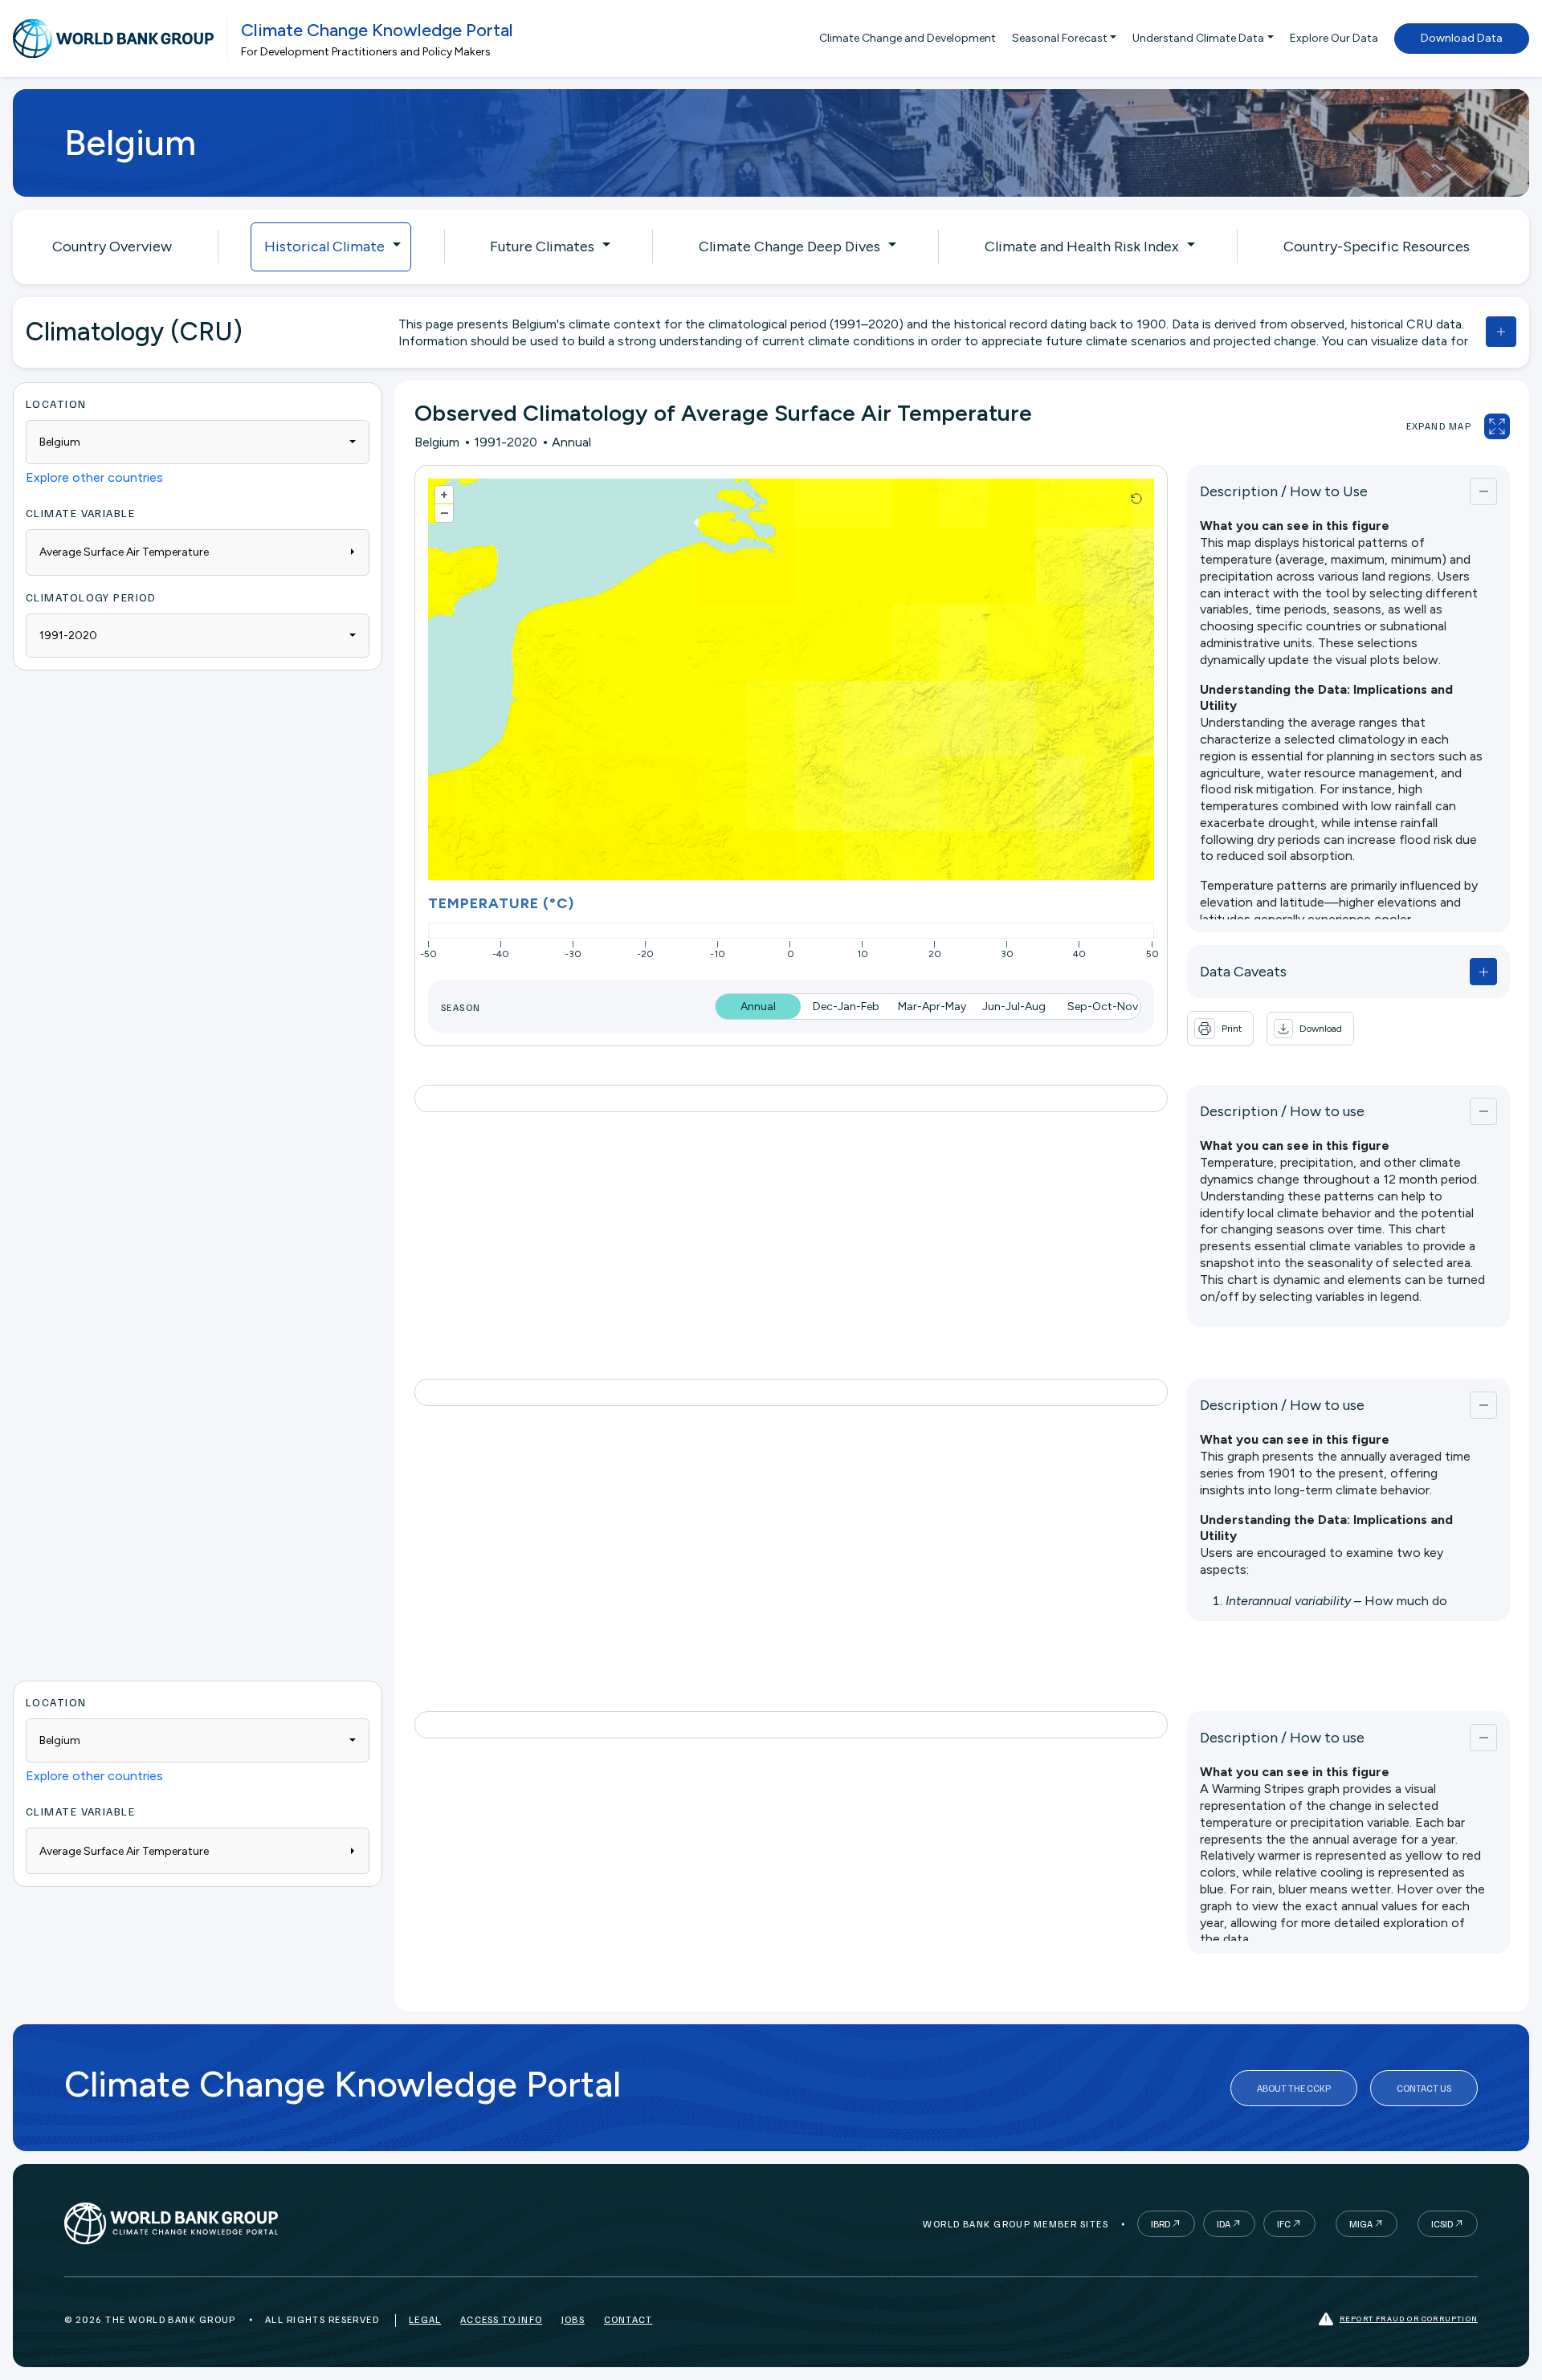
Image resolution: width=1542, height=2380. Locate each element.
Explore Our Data (1334, 38)
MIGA (1361, 2224)
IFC (1284, 2224)
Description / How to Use (1284, 491)
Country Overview (112, 247)
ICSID (1442, 2224)
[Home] (113, 39)
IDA (1224, 2224)
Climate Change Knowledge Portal (377, 30)
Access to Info (501, 2319)
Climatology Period (91, 597)
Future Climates (542, 247)
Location (56, 403)
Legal (425, 2319)
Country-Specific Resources (1377, 247)
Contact (628, 2319)
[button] (1310, 1029)
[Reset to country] (1136, 499)
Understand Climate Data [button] (1198, 38)
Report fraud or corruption (1409, 2318)
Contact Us (1424, 2088)
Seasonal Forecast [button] (1060, 38)
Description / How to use (1282, 1111)
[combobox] (198, 442)
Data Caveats (1243, 972)
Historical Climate (324, 247)
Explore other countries (94, 477)
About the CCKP (1294, 2088)
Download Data (1462, 38)
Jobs (573, 2319)
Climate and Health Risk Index (1082, 247)
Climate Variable (80, 513)
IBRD (1161, 2224)
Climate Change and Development (908, 38)
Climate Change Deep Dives (789, 247)
